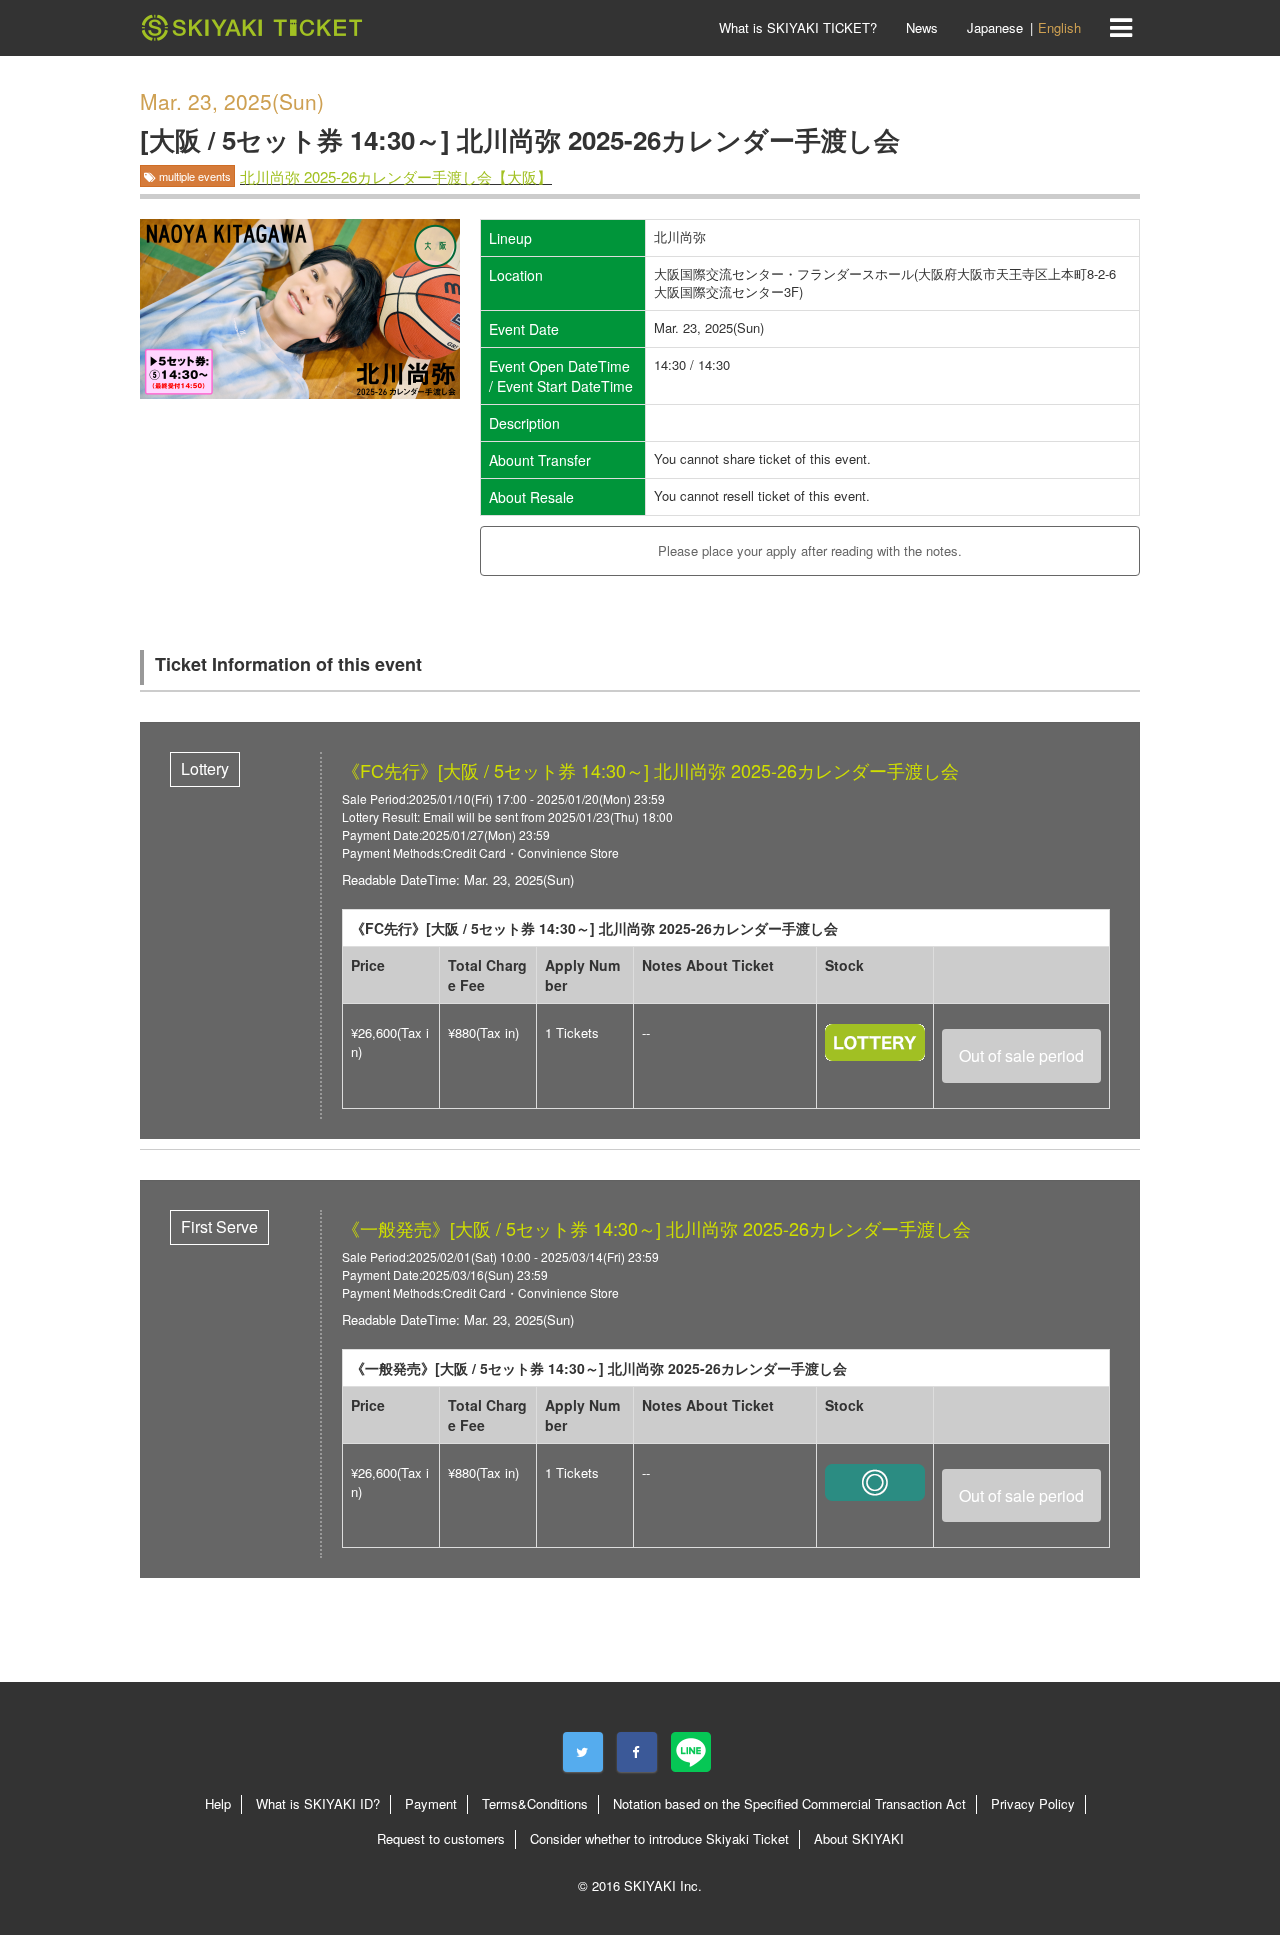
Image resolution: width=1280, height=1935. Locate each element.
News (922, 27)
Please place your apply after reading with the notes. (810, 550)
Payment (431, 1803)
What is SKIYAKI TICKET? (798, 27)
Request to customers (441, 1838)
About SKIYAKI (859, 1838)
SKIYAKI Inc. (663, 1885)
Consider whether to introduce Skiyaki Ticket (659, 1838)
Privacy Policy (1033, 1803)
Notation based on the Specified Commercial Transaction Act (789, 1803)
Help (218, 1803)
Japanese (995, 27)
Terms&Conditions (535, 1803)
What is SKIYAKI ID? (318, 1803)
